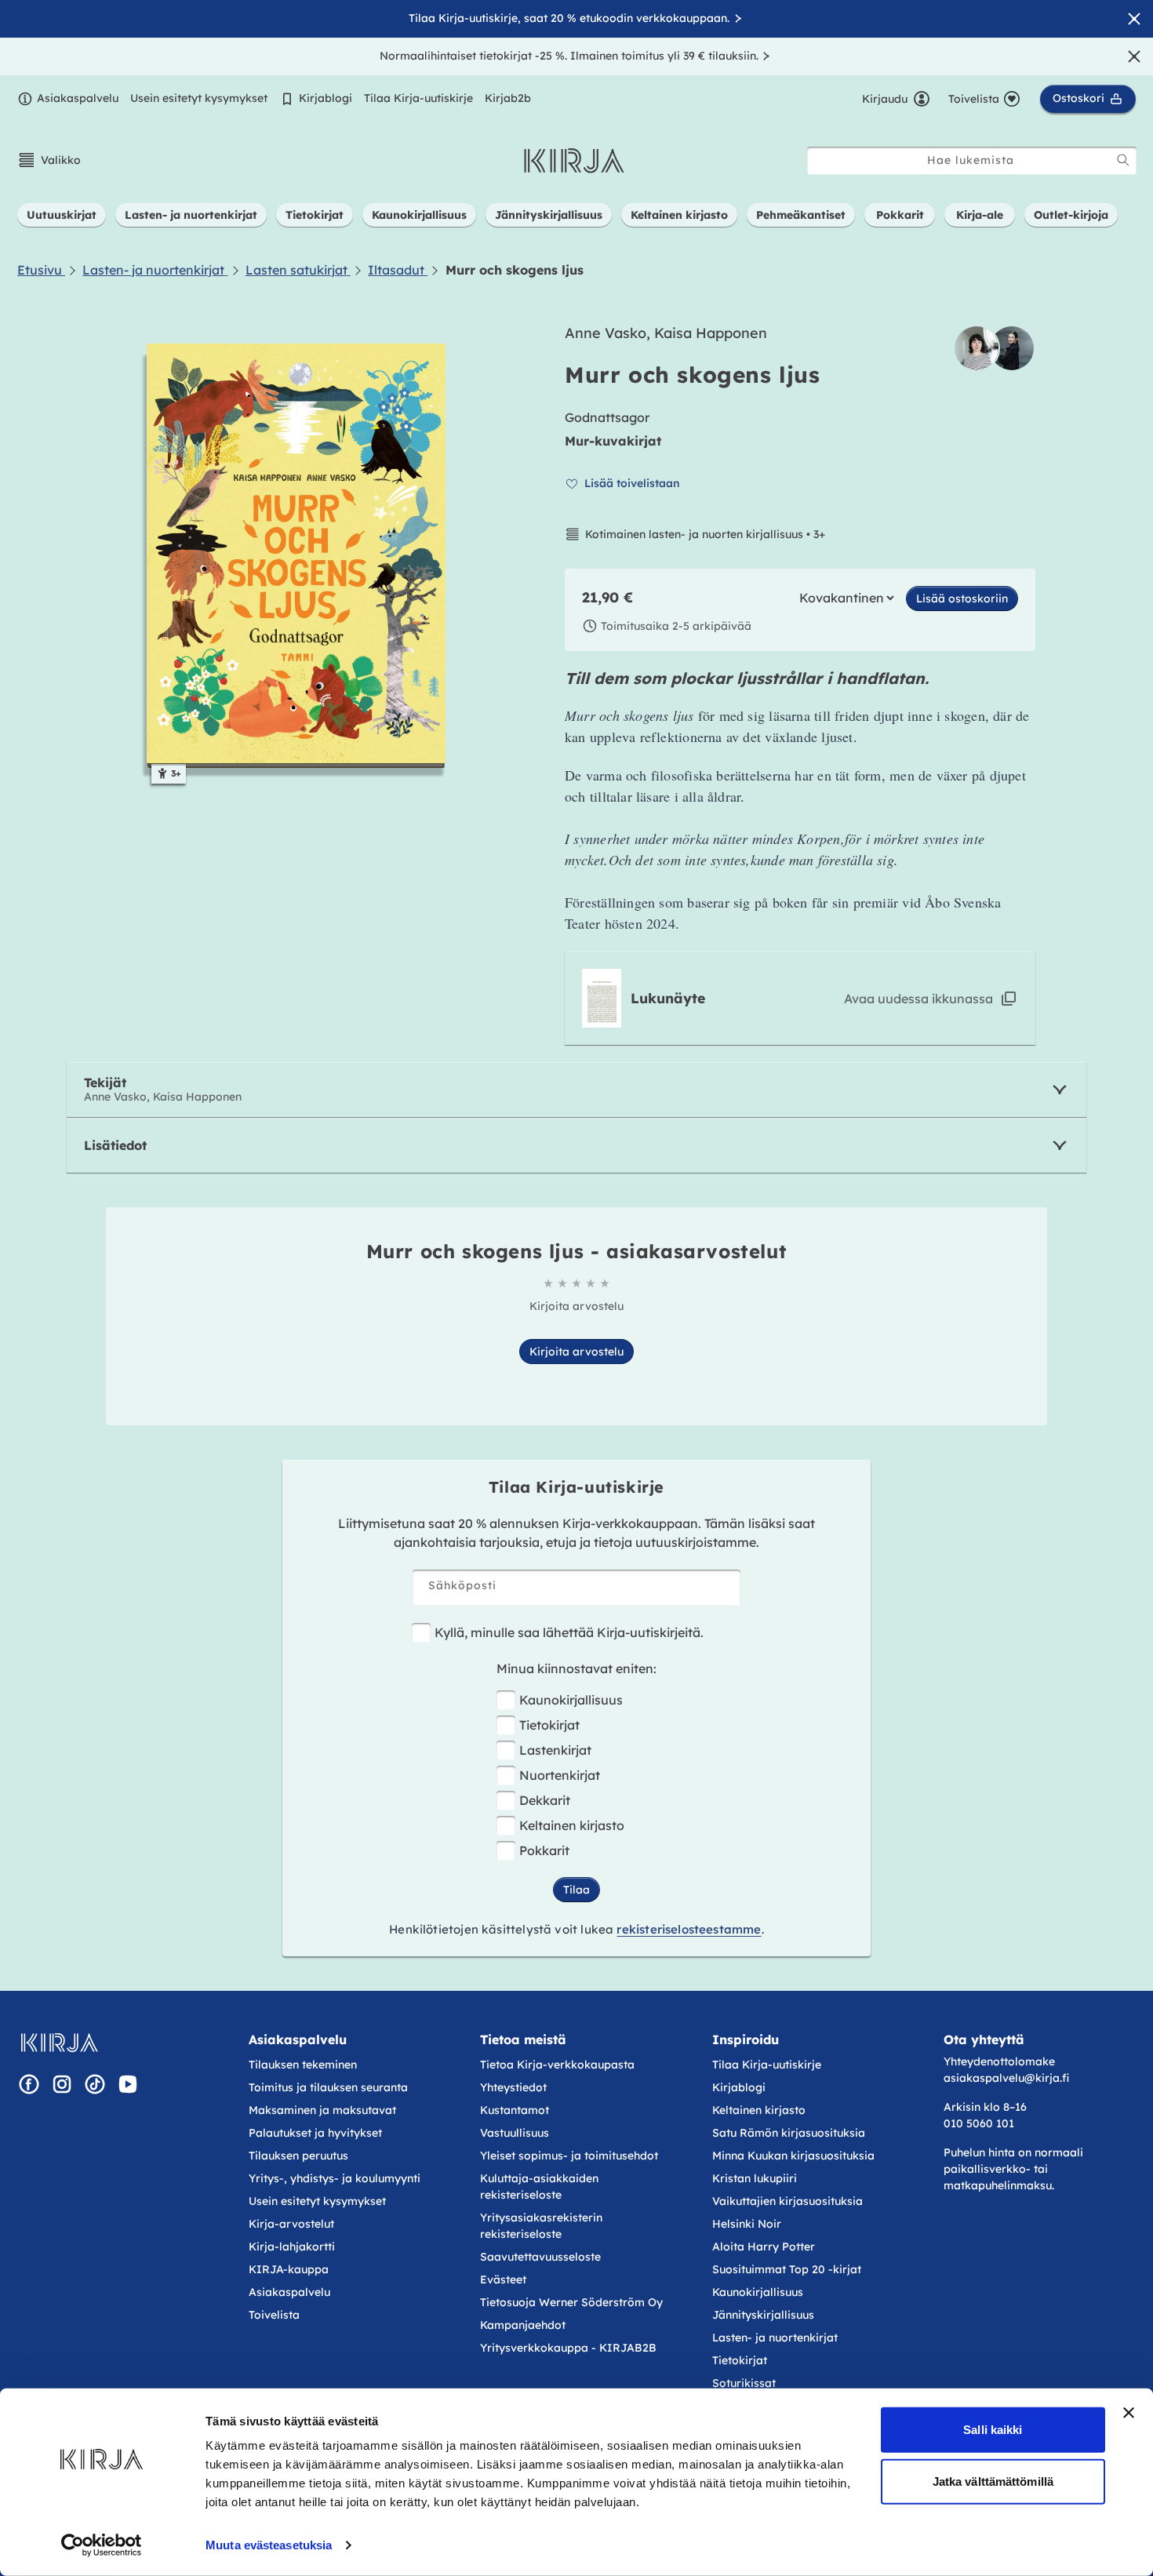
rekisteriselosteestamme (689, 1929)
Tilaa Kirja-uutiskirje (418, 98)
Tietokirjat (549, 1725)
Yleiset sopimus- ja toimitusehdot (569, 2156)
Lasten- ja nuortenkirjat (775, 2338)
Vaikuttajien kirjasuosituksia (787, 2201)
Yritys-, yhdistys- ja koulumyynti (335, 2178)
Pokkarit (544, 1850)
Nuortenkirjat (560, 1775)
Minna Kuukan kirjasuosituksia (793, 2156)
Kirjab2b (508, 98)
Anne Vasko (606, 333)
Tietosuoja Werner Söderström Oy (571, 2302)
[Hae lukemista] (1123, 160)
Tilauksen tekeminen (303, 2065)
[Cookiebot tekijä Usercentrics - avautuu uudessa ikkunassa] (102, 2545)
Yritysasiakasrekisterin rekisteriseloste (541, 2226)
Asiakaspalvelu (78, 98)
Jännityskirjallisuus (763, 2315)
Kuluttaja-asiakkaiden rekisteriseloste (539, 2187)
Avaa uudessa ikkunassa (918, 999)
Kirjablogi (326, 98)
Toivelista (274, 2315)
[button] (49, 160)
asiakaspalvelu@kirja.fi (1006, 2078)
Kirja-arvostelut (291, 2224)
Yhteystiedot (513, 2087)
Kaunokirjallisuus (571, 1700)
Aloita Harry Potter (764, 2247)
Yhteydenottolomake (999, 2061)
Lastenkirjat (555, 1750)
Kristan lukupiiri (755, 2178)
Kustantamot (515, 2110)
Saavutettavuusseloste (540, 2257)
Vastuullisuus (515, 2133)
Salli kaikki (993, 2430)
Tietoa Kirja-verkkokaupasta (557, 2065)
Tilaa (576, 1890)
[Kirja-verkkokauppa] (59, 2043)
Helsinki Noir (747, 2224)
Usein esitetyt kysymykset (199, 98)
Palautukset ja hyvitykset (315, 2133)
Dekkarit (545, 1800)
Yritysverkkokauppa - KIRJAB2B (568, 2348)
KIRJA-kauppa (289, 2269)
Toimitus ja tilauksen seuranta (328, 2087)
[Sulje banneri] (1129, 2413)
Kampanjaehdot (523, 2325)
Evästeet (503, 2279)
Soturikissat (744, 2383)
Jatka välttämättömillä (993, 2481)
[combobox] (972, 160)
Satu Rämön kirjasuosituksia (789, 2133)
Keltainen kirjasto (572, 1825)
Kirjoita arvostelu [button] (576, 1352)
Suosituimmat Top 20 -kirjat (787, 2269)
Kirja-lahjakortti (292, 2247)
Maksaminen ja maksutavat (322, 2110)
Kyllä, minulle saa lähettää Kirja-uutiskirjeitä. (569, 1632)
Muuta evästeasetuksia (269, 2545)
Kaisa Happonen (711, 333)
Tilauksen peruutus (298, 2156)
